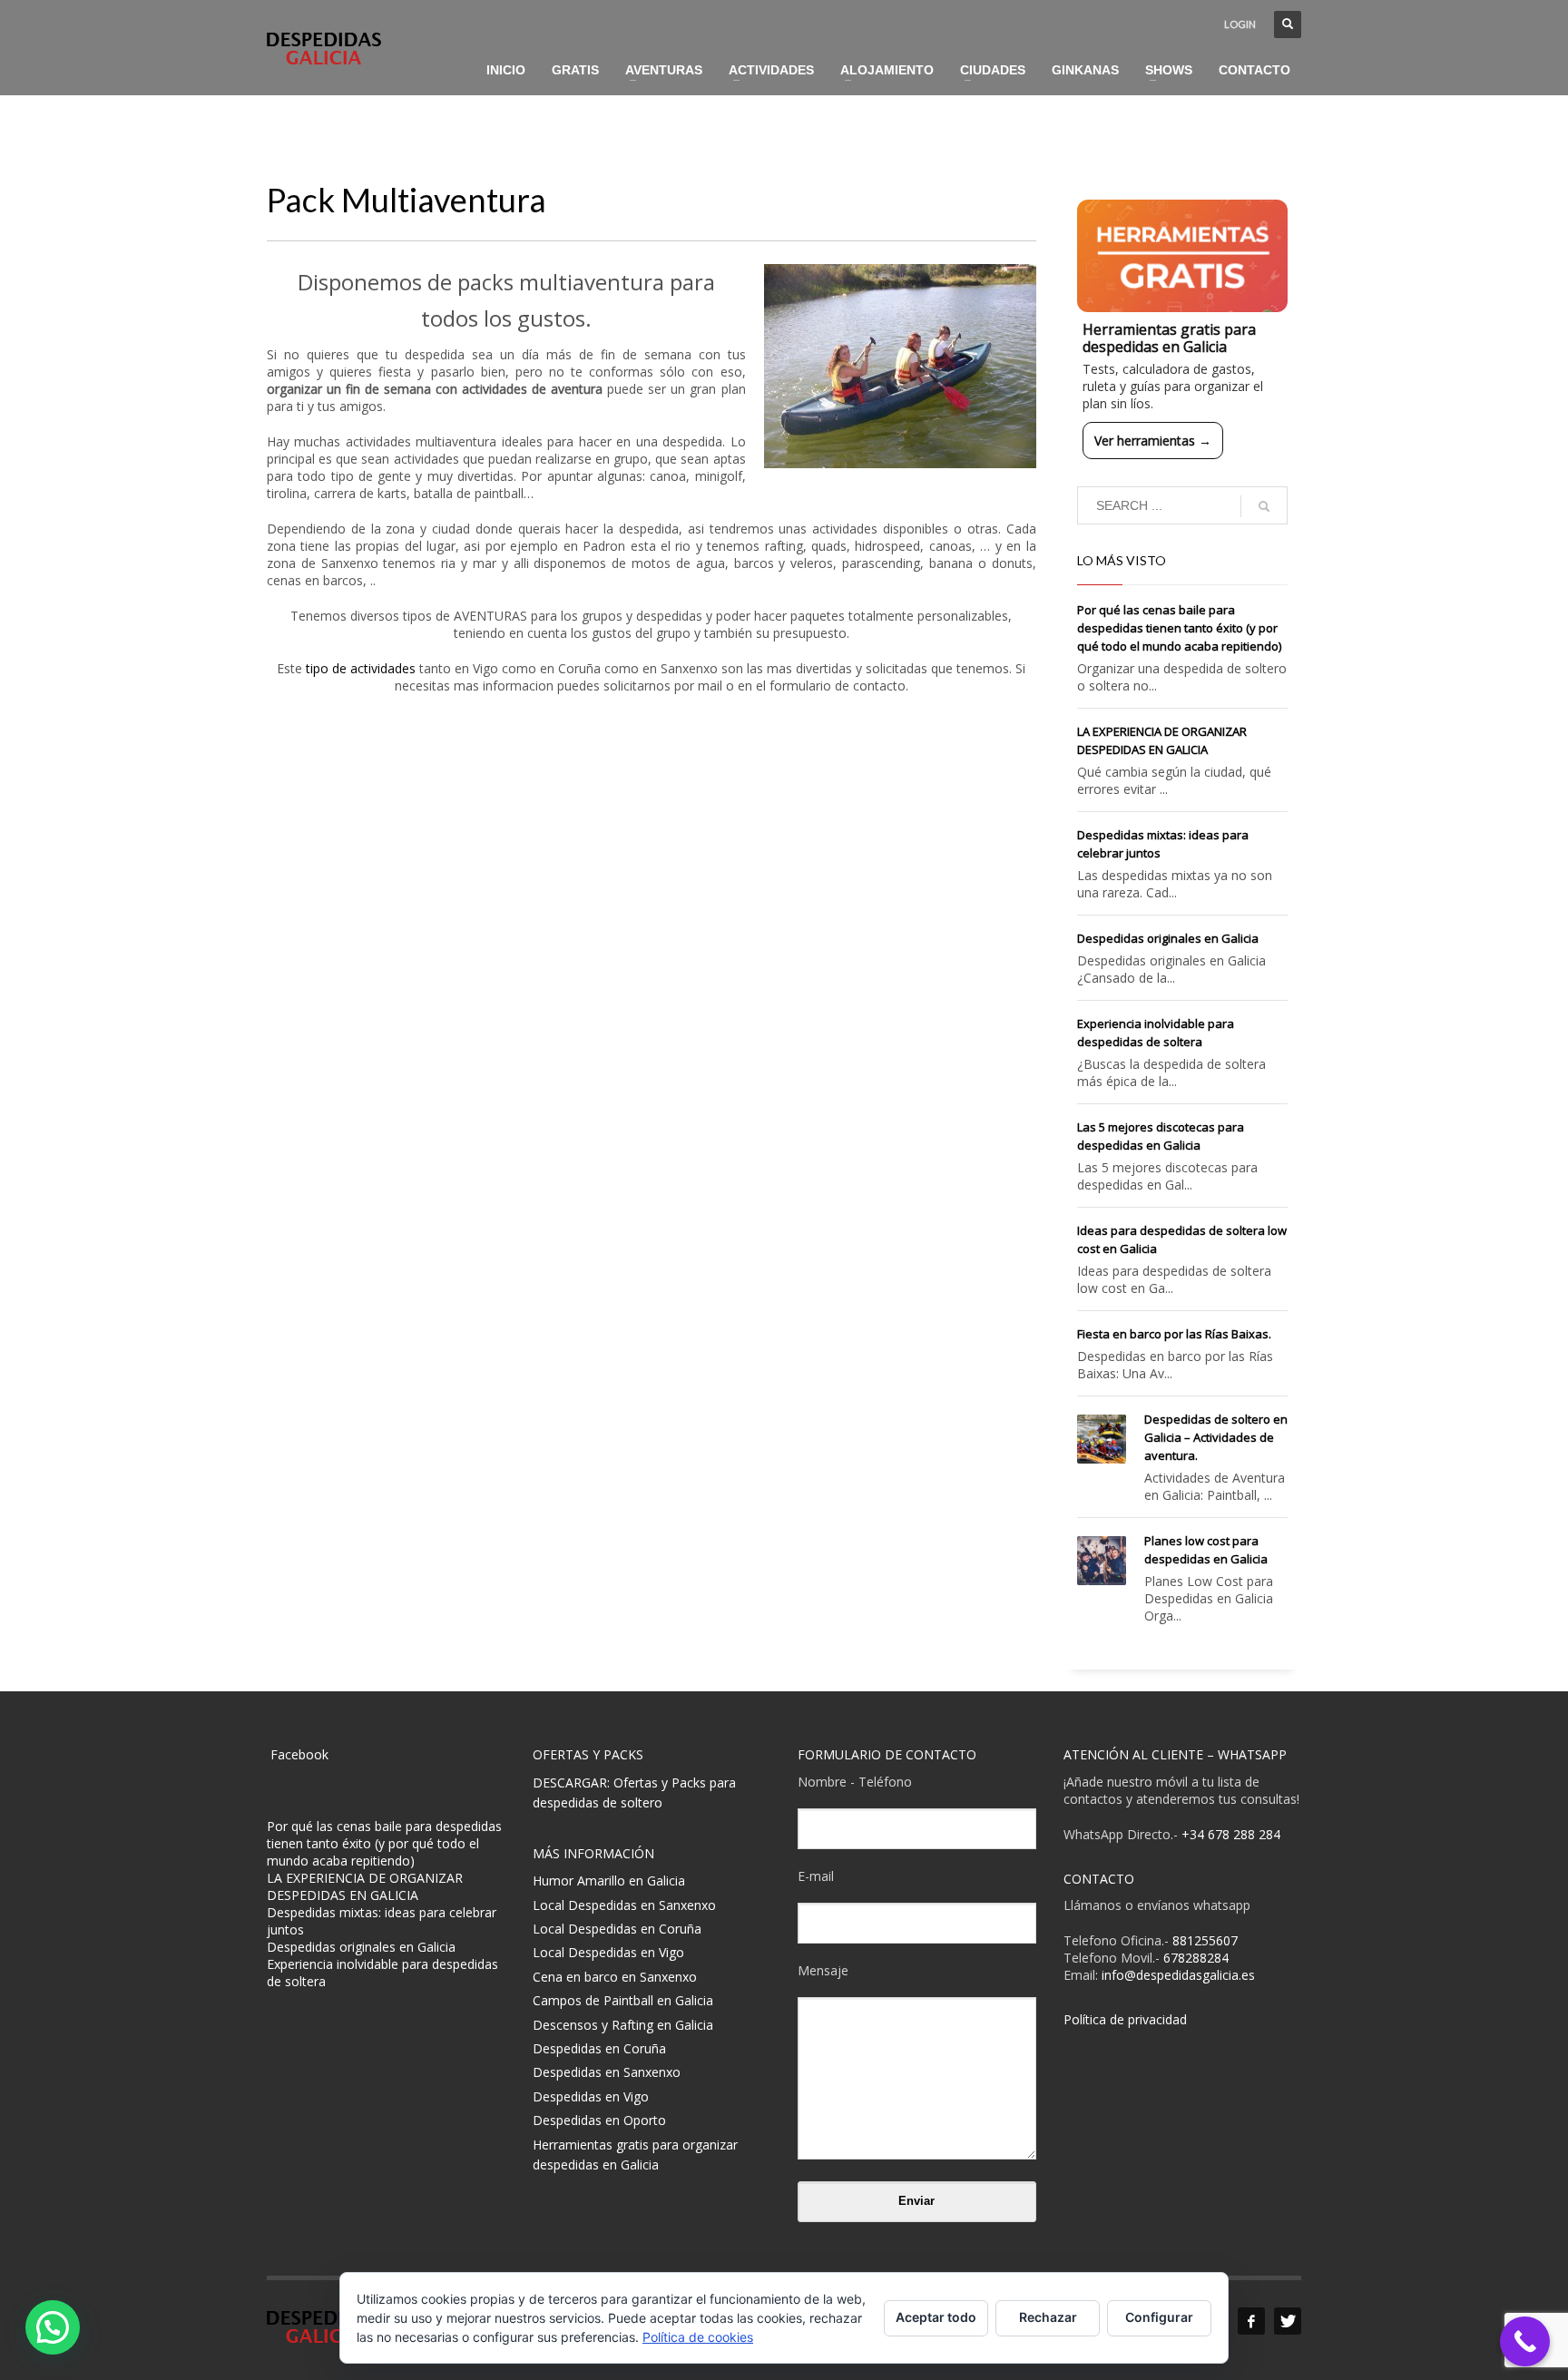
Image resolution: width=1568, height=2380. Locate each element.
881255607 (1205, 1940)
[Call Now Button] (1525, 2341)
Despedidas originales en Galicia (1168, 938)
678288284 (1196, 1958)
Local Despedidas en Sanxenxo (624, 1905)
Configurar (1159, 2317)
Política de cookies (698, 2337)
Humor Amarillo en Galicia (609, 1880)
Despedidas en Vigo (591, 2096)
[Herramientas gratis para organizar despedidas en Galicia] (1183, 256)
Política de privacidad (1125, 2019)
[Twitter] (1288, 2321)
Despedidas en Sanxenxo (607, 2072)
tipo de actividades (361, 668)
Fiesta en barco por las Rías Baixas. (1174, 1334)
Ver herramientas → (1153, 441)
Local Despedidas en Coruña (617, 1929)
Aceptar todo (936, 2317)
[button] (53, 2327)
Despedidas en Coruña (599, 2048)
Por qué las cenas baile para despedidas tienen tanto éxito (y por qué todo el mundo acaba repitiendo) (1179, 628)
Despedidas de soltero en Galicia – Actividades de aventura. (1216, 1437)
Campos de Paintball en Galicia (623, 2000)
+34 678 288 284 (1231, 1834)
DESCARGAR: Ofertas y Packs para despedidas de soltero (634, 1792)
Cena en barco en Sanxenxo (615, 1977)
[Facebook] (1251, 2321)
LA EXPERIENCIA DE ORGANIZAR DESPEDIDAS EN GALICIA (365, 1886)
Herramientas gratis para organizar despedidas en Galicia (635, 2155)
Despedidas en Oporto (599, 2120)
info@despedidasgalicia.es (1178, 1975)
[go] (1264, 506)
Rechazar (1048, 2317)
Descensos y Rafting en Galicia (623, 2025)
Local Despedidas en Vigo (608, 1952)
